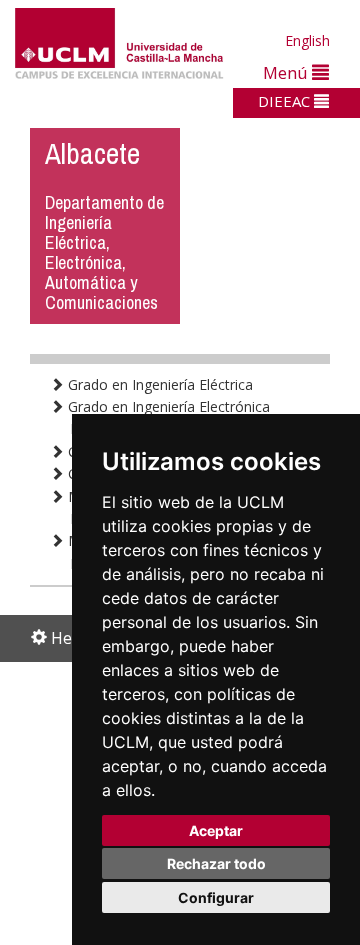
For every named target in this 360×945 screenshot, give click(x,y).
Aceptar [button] (216, 830)
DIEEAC (286, 101)
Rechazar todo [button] (216, 863)
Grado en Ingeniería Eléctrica (158, 384)
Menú (287, 72)
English (307, 40)
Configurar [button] (216, 897)
